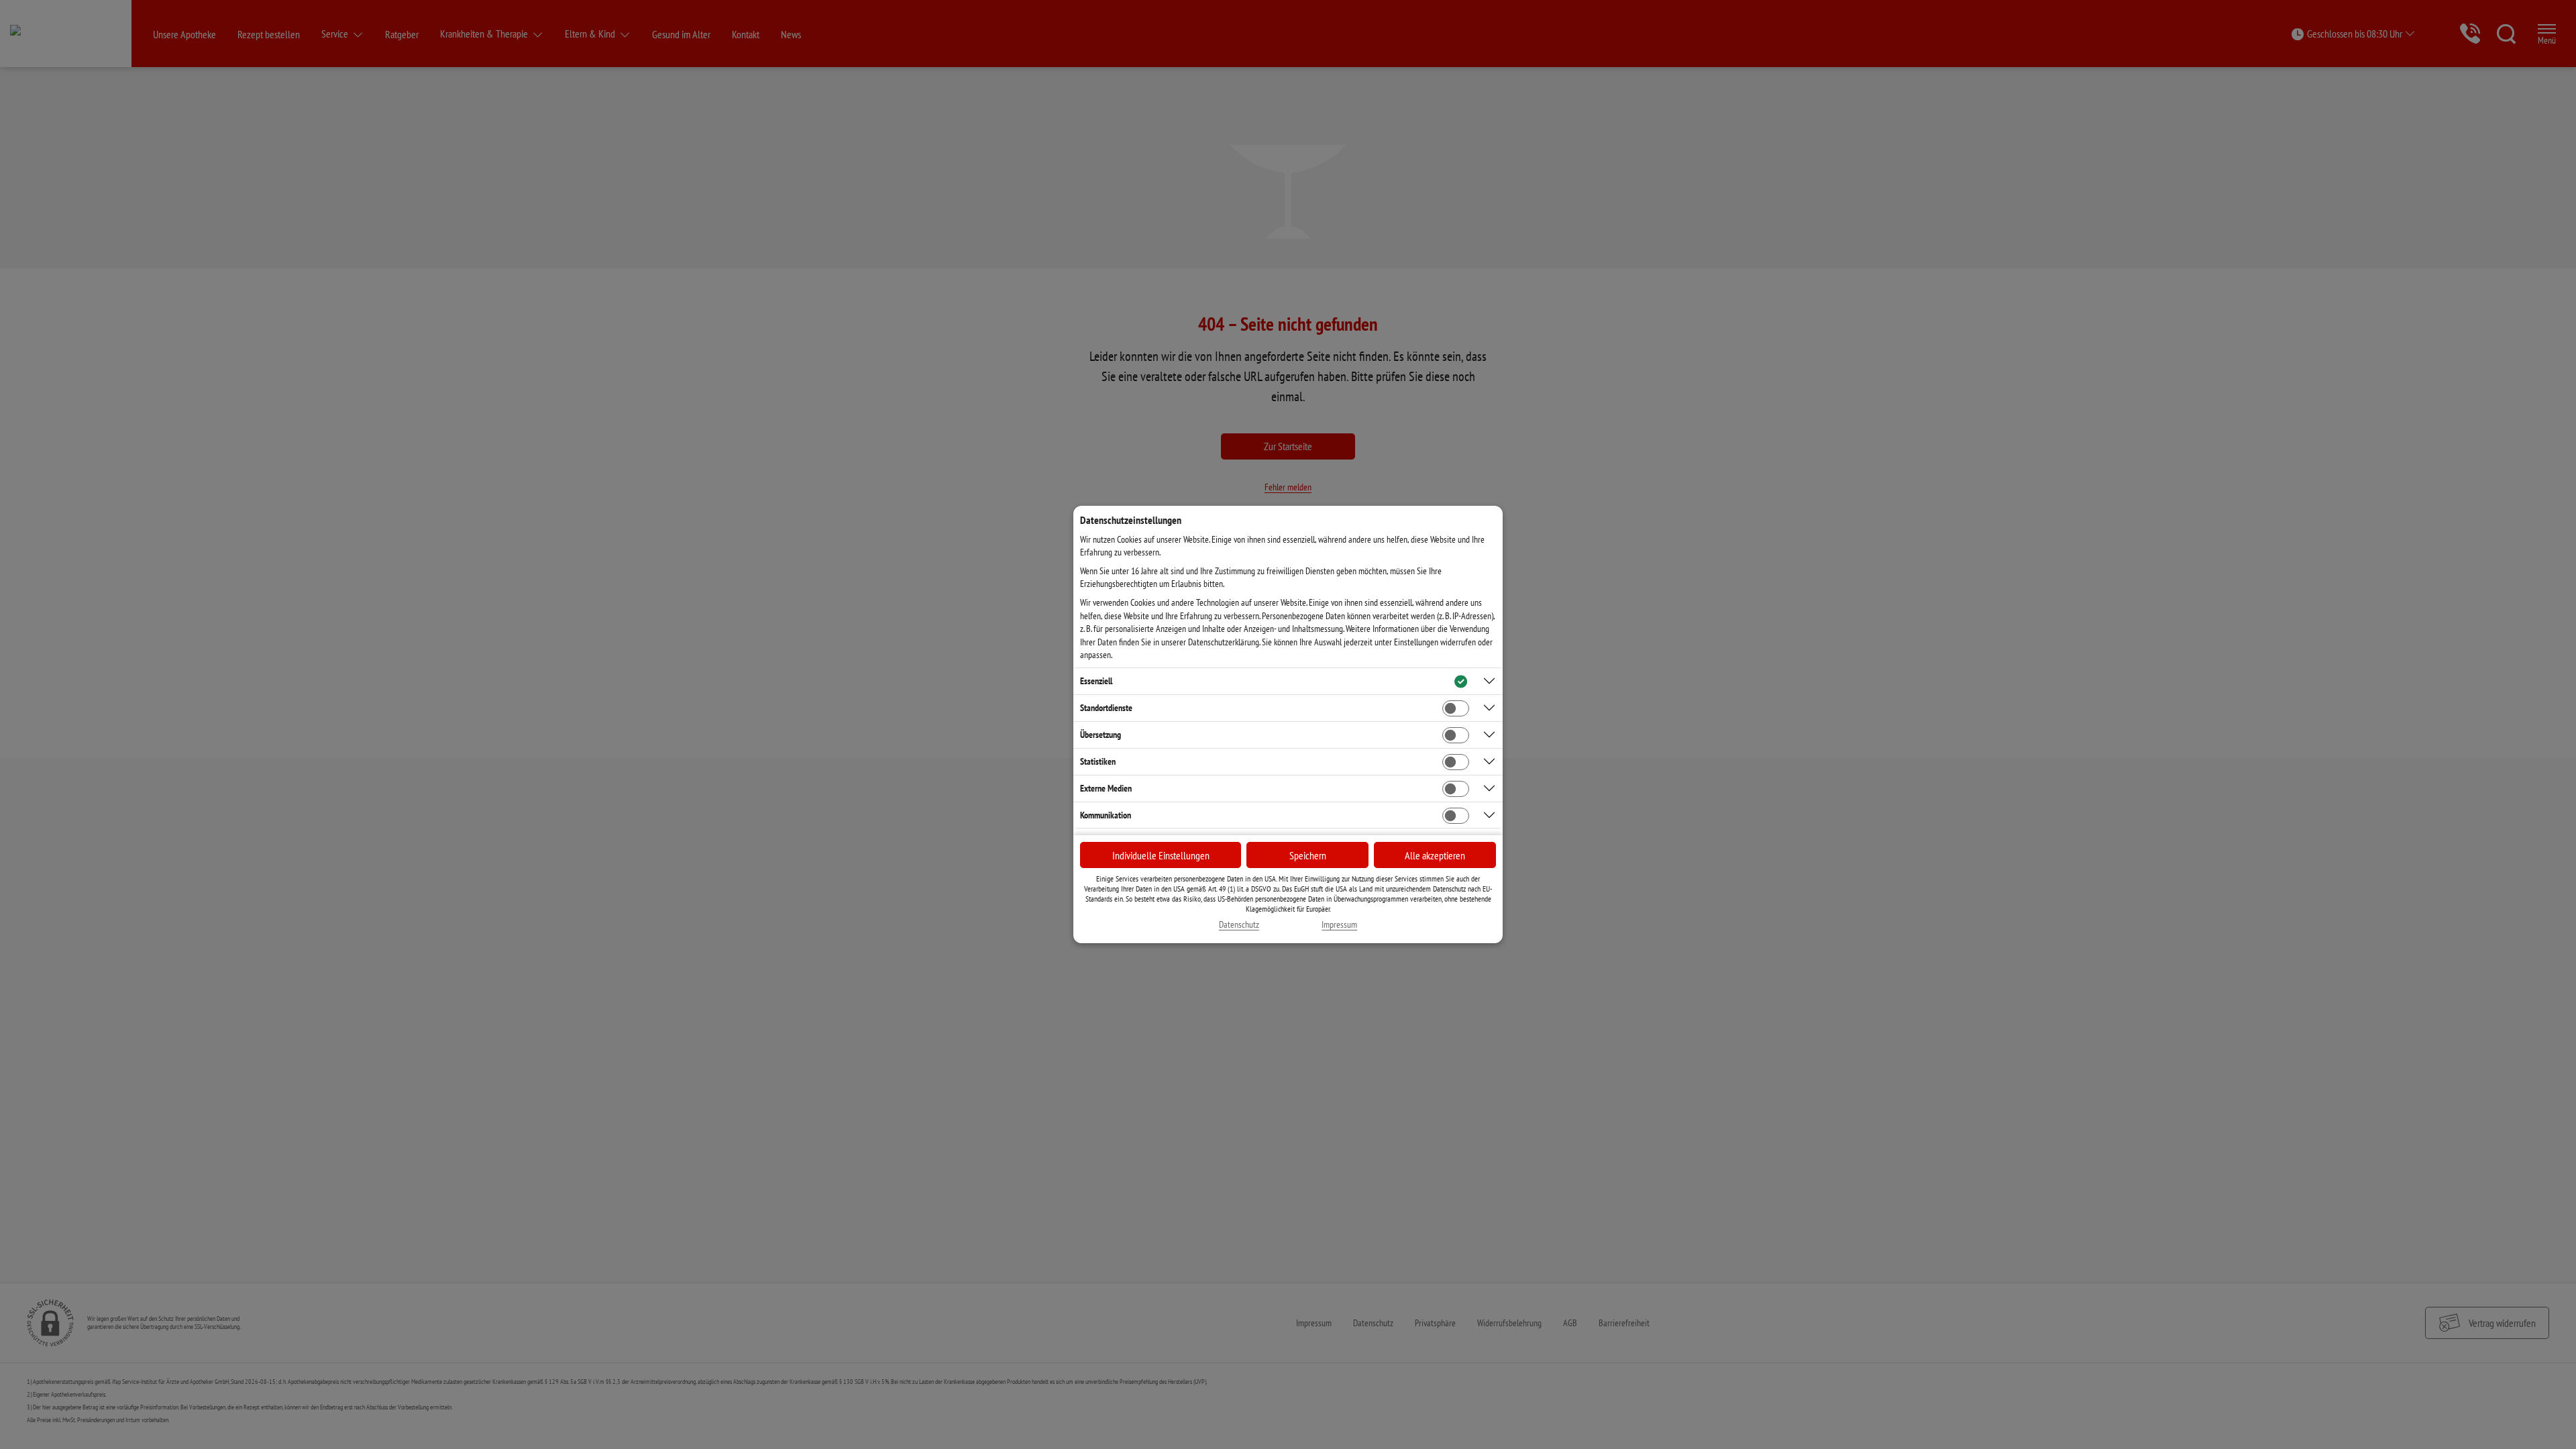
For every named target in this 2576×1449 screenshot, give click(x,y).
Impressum (1339, 925)
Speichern (1308, 855)
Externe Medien (1106, 788)
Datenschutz (1239, 925)
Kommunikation (1106, 815)
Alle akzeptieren (1435, 855)
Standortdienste (1106, 708)
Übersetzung (1101, 735)
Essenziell (1096, 681)
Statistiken (1098, 761)
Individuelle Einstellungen (1161, 855)
